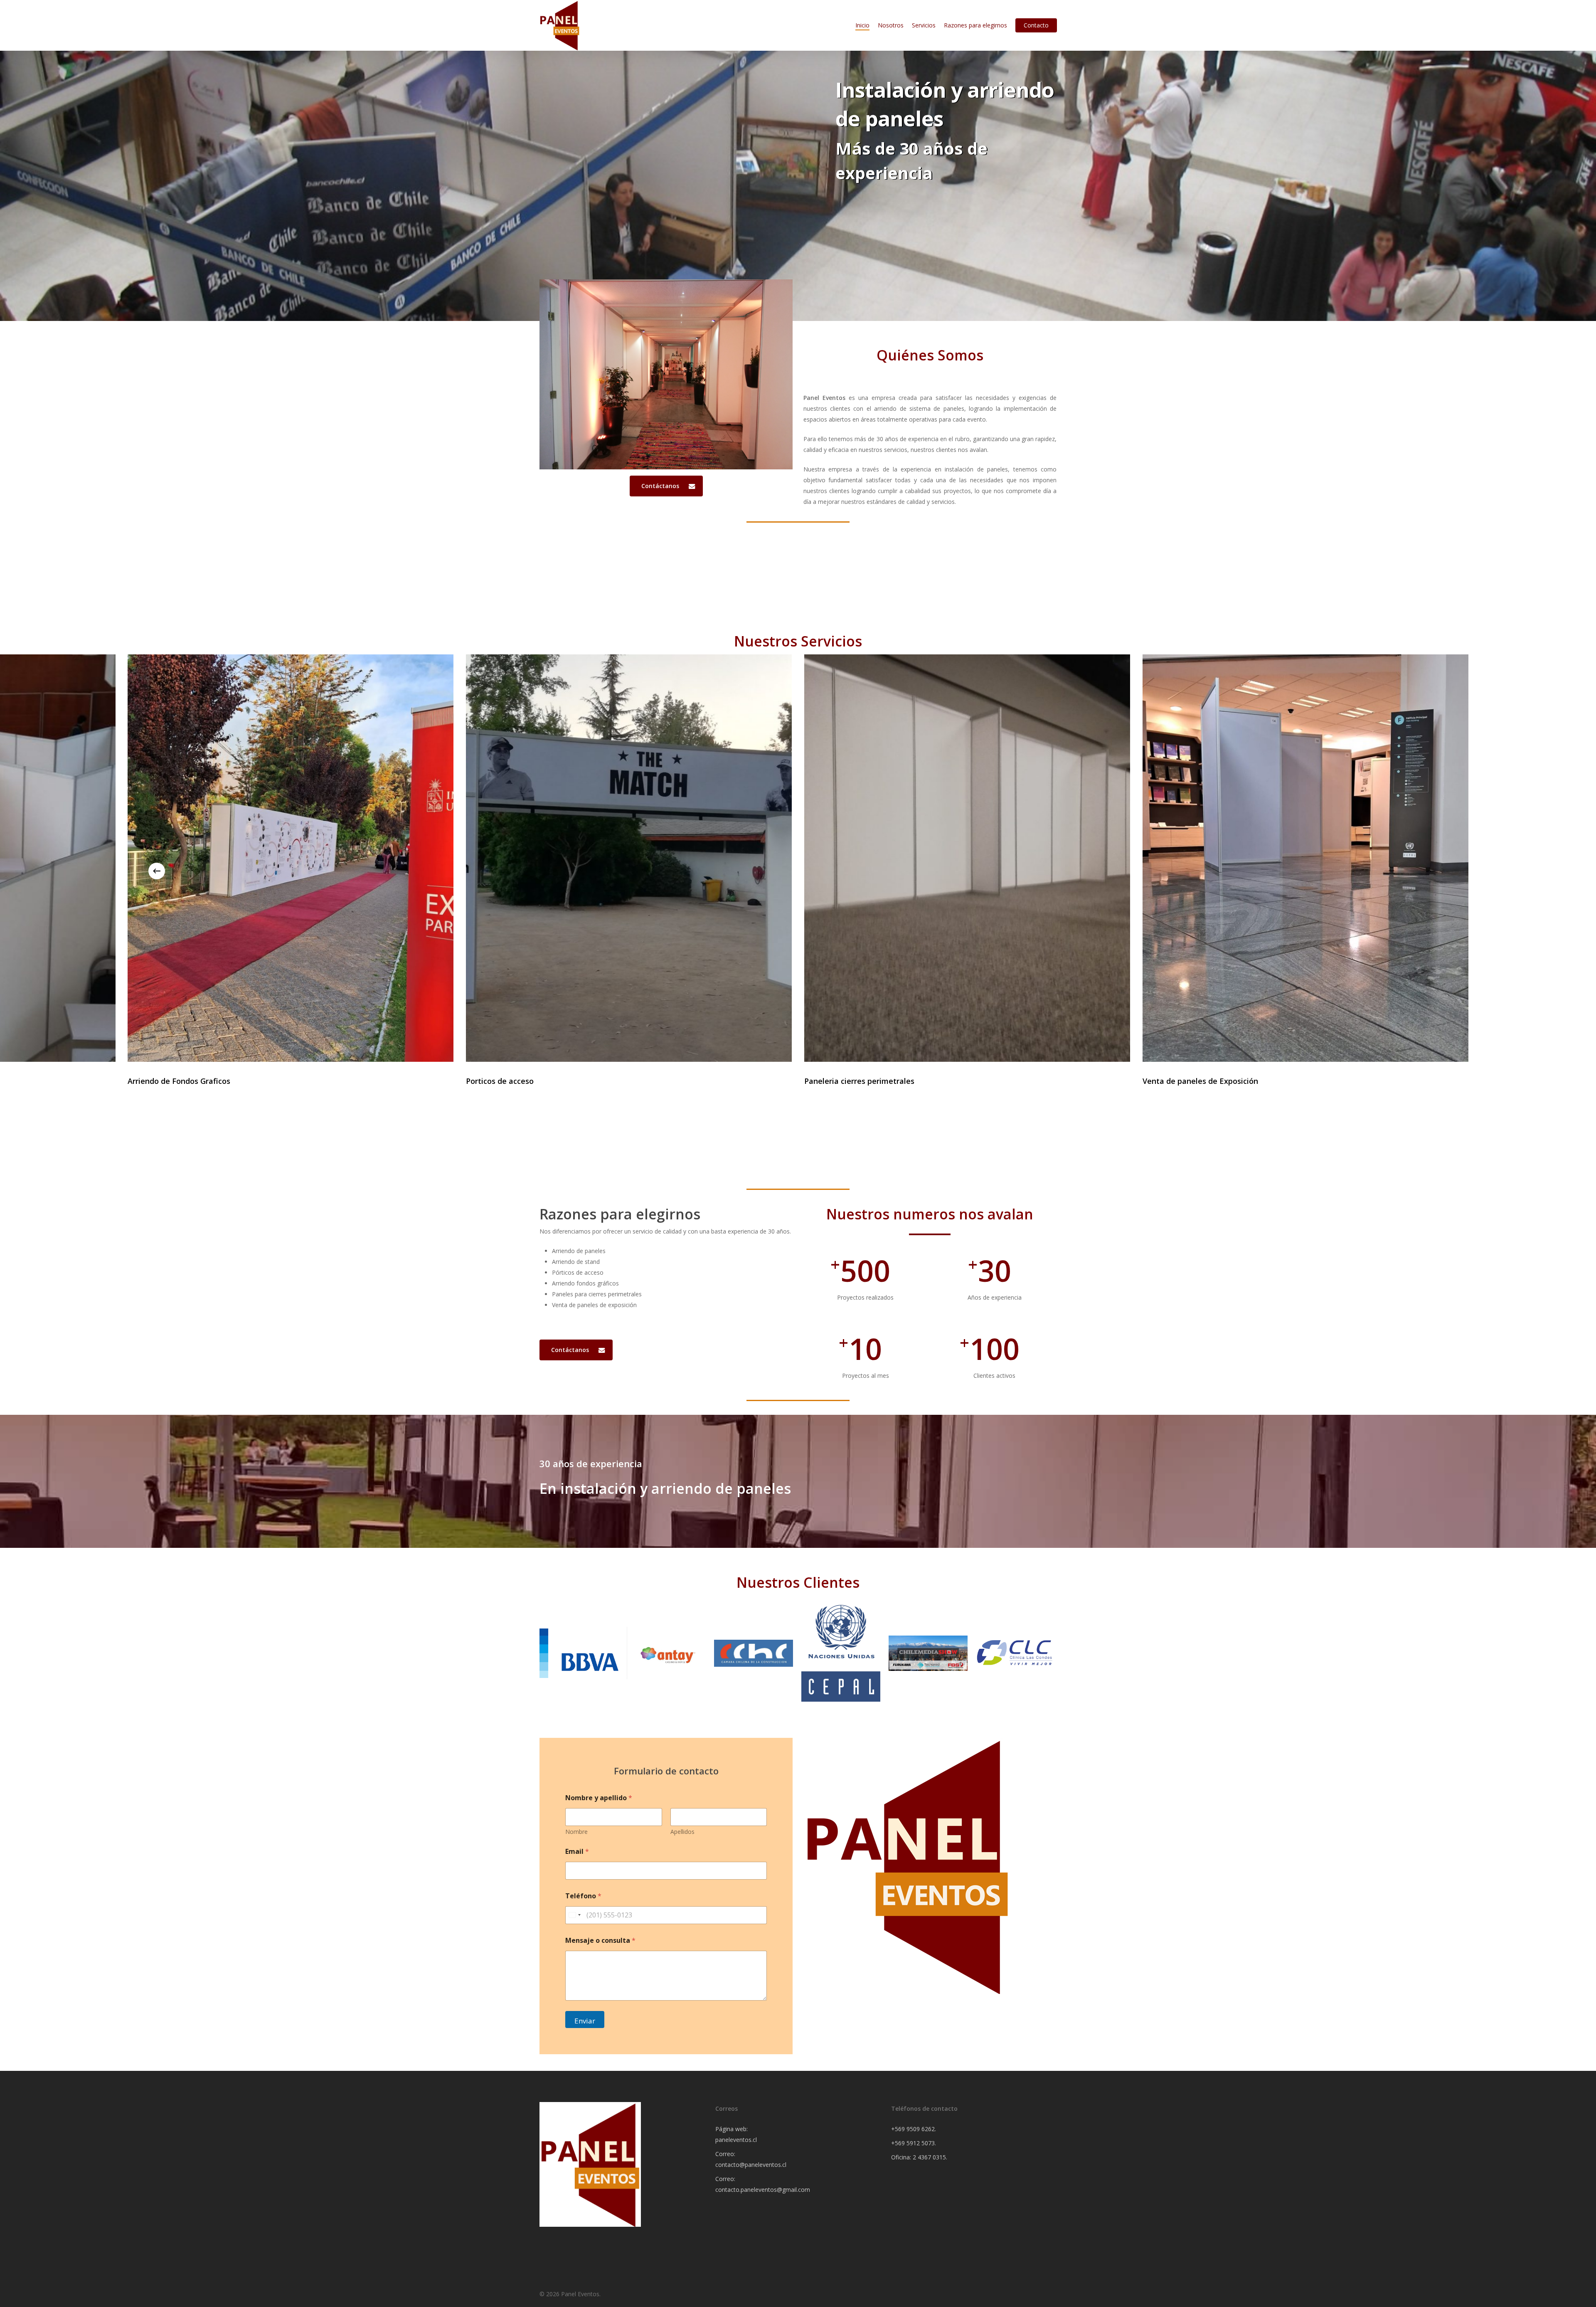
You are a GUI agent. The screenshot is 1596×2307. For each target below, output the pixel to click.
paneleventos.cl (736, 2140)
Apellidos (682, 1832)
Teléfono (583, 1896)
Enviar (585, 2021)
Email (577, 1852)
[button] (666, 486)
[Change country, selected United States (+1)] (574, 1915)
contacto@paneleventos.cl (751, 2165)
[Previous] (157, 871)
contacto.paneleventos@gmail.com (763, 2190)
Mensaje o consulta (600, 1941)
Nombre (576, 1832)
